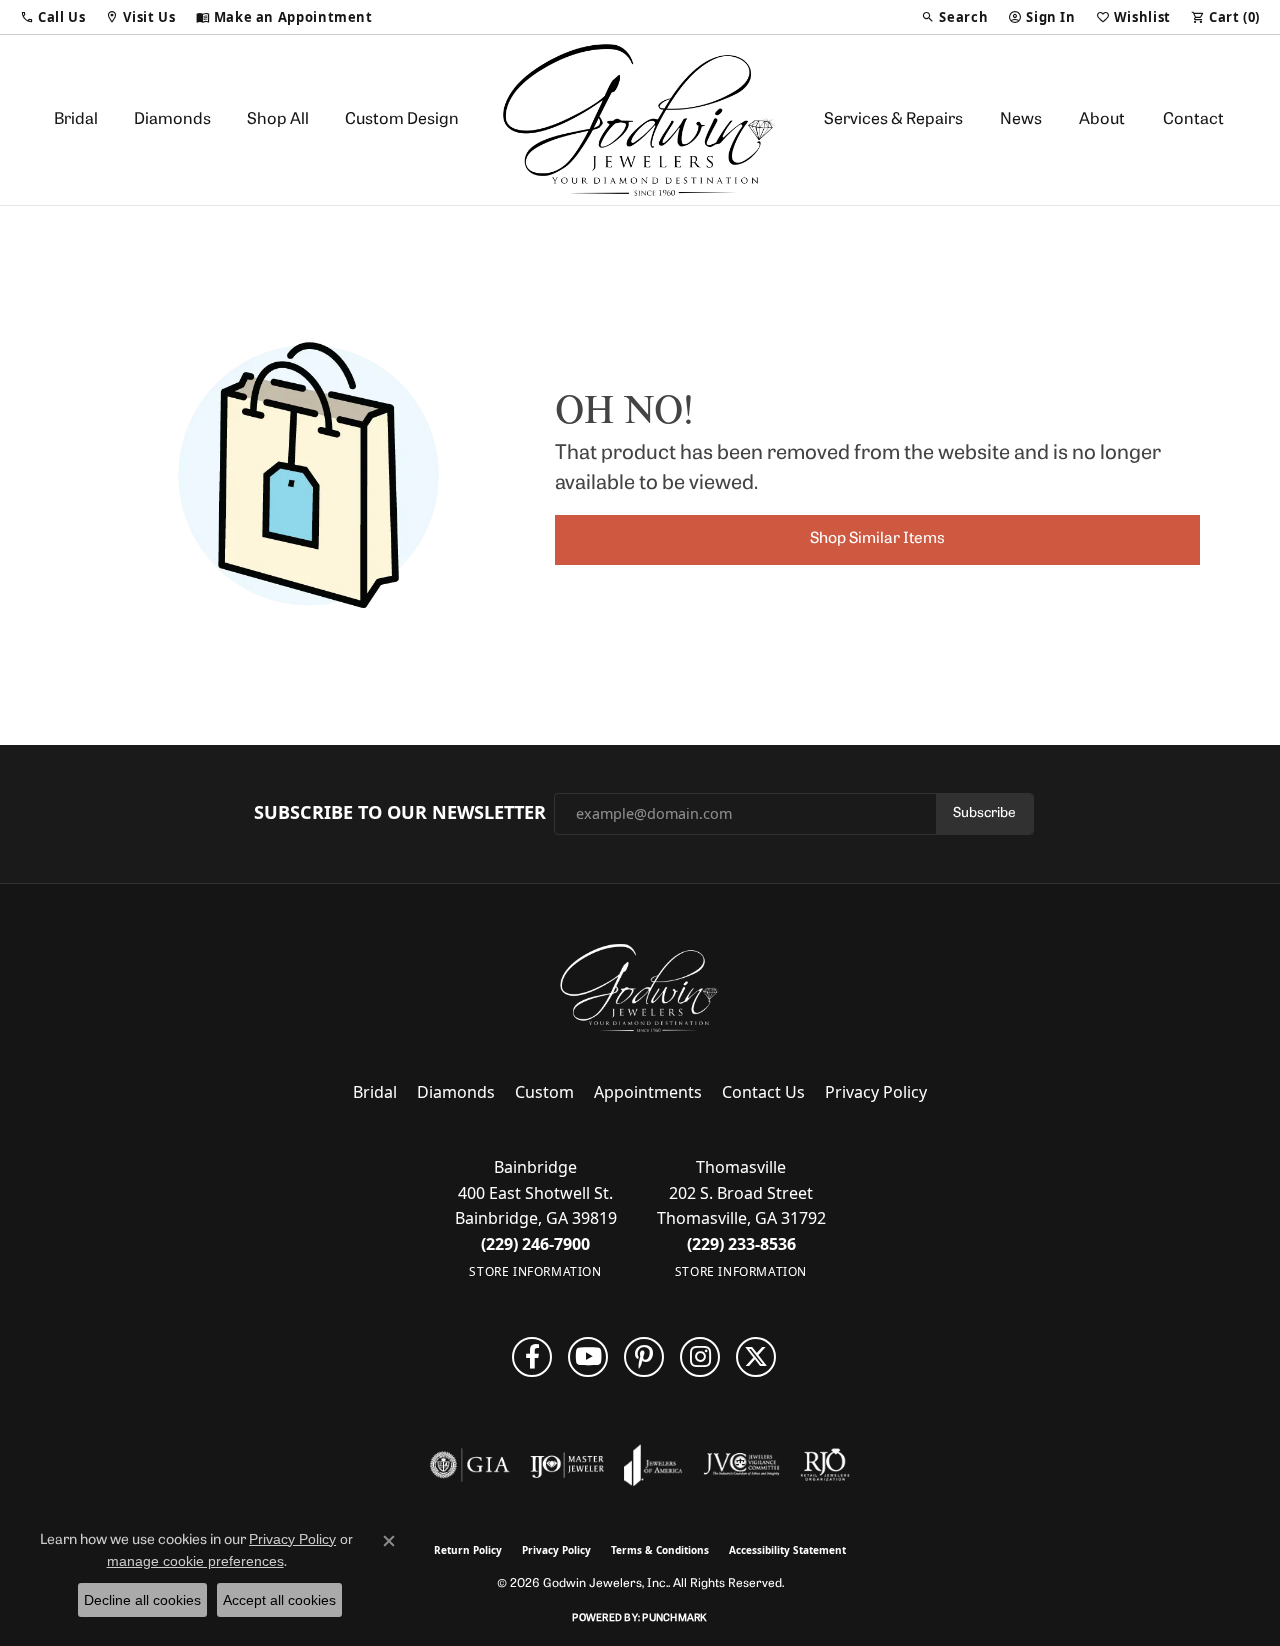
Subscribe (984, 813)
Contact (1193, 120)
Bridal (76, 120)
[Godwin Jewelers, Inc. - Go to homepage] (640, 988)
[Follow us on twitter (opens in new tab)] (756, 1357)
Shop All (278, 120)
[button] (52, 17)
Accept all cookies (279, 1600)
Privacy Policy (876, 1092)
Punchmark (674, 1618)
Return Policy (468, 1550)
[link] (284, 17)
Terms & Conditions (660, 1550)
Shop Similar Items (877, 539)
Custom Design (402, 120)
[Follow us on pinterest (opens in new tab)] (644, 1357)
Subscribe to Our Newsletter (400, 813)
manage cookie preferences (195, 1561)
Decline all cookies (142, 1600)
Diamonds (172, 120)
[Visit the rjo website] (825, 1465)
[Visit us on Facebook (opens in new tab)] (532, 1357)
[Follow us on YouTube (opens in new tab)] (588, 1357)
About (1102, 120)
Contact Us (763, 1092)
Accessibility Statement (787, 1550)
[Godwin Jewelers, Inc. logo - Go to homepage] (640, 120)
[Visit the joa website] (653, 1465)
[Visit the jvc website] (742, 1465)
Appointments (648, 1092)
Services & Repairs (893, 120)
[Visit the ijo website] (567, 1465)
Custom (544, 1092)
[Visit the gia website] (470, 1465)
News (1021, 120)
